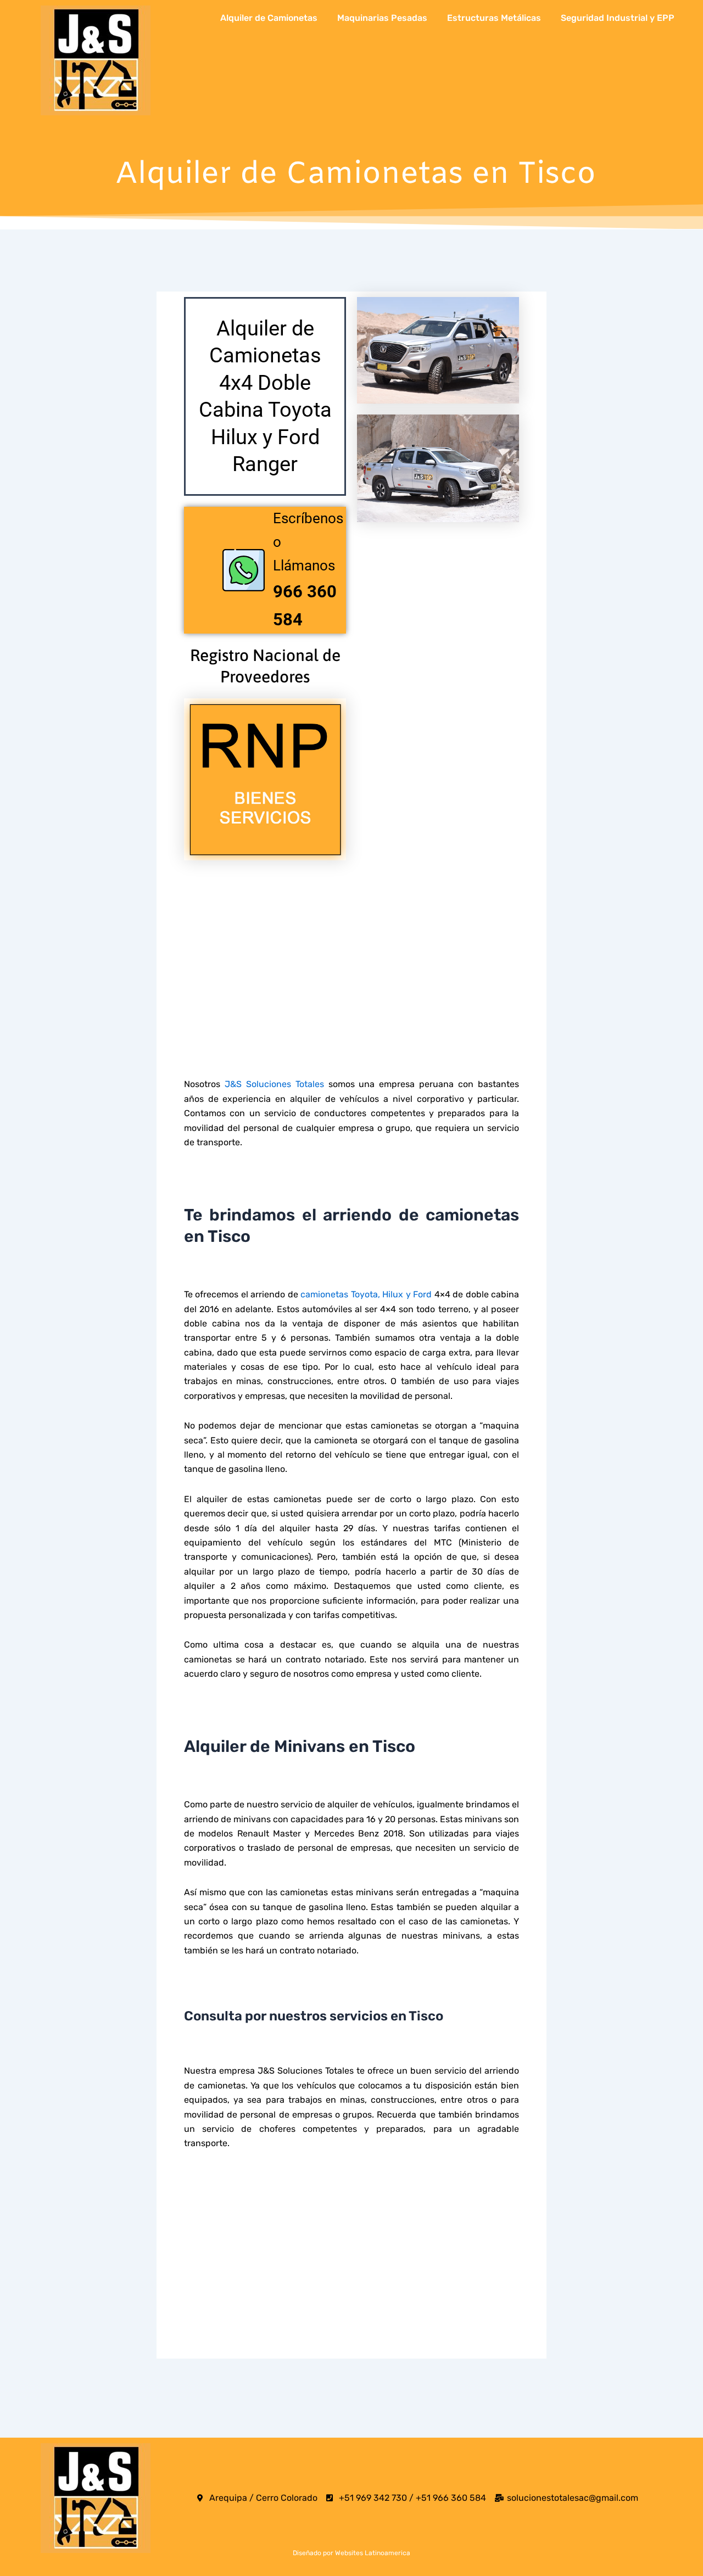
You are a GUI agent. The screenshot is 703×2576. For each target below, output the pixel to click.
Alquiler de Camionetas (269, 18)
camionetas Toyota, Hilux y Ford (366, 1294)
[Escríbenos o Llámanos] (244, 570)
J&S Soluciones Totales (274, 1084)
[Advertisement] (351, 948)
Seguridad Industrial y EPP (618, 18)
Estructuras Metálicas (494, 18)
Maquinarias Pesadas (382, 18)
